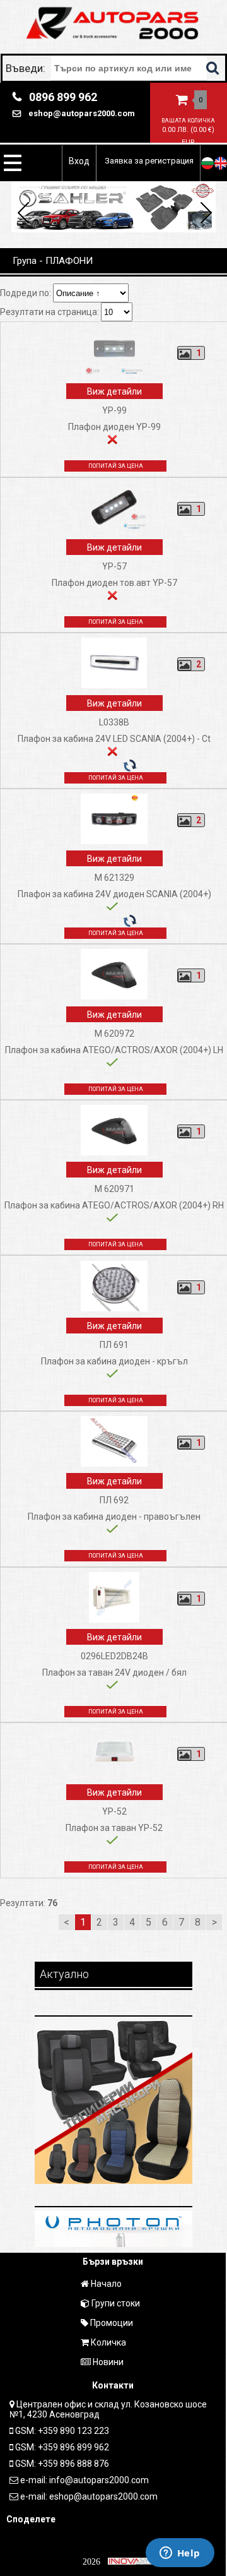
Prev (24, 215)
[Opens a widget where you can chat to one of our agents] (180, 2554)
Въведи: (27, 68)
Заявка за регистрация (149, 161)
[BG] (207, 163)
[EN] (221, 163)
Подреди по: (26, 293)
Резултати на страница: (50, 312)
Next (204, 215)
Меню (13, 163)
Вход (79, 161)
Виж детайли (114, 391)
